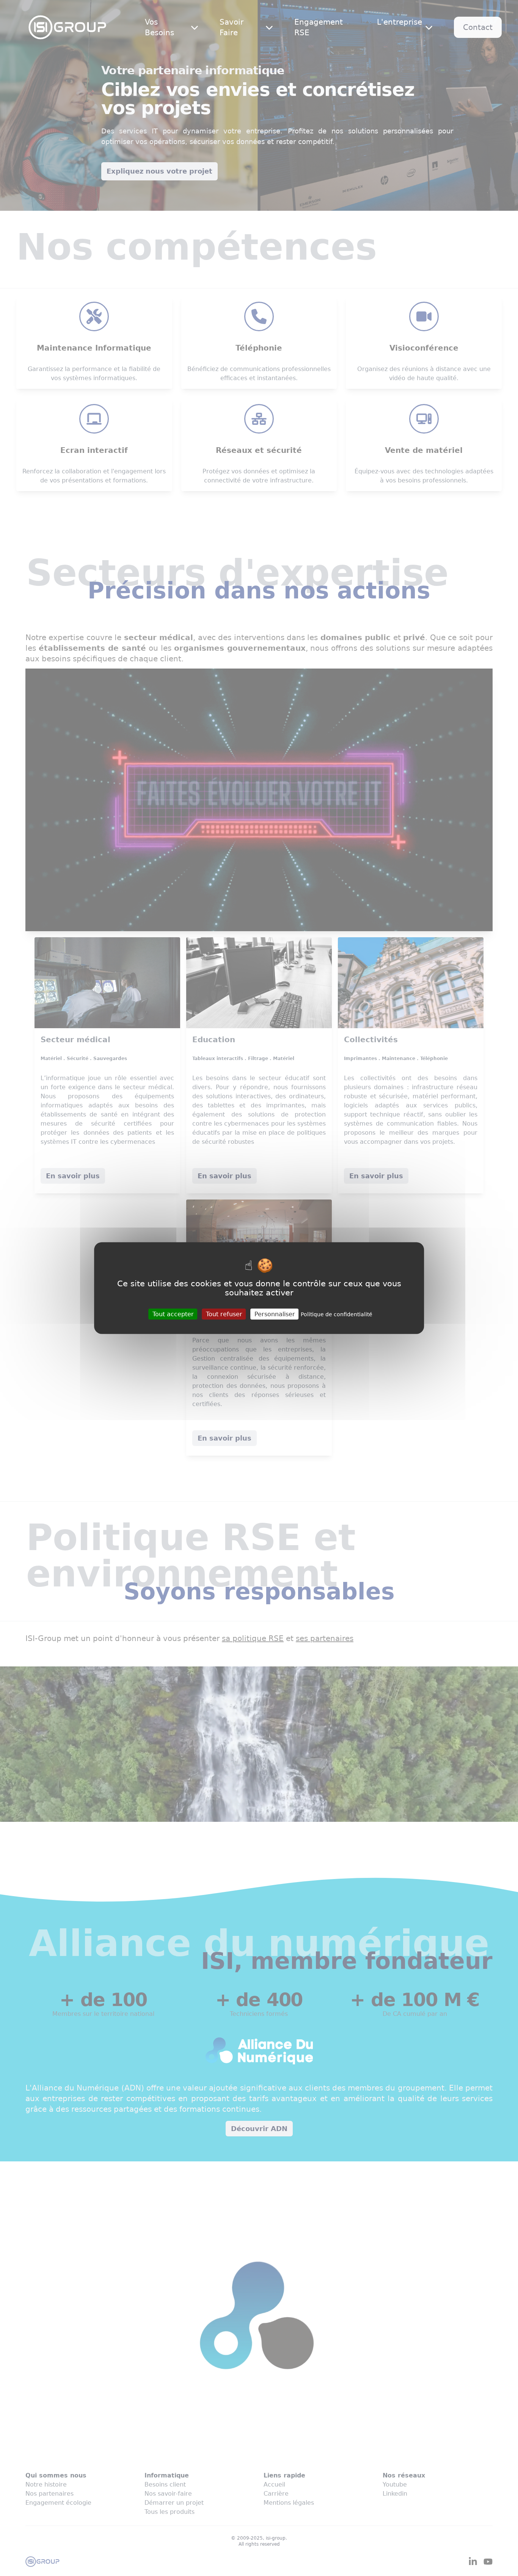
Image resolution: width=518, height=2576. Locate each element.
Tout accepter (173, 1314)
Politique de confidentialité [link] (337, 1314)
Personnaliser (275, 1314)
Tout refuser (224, 1314)
